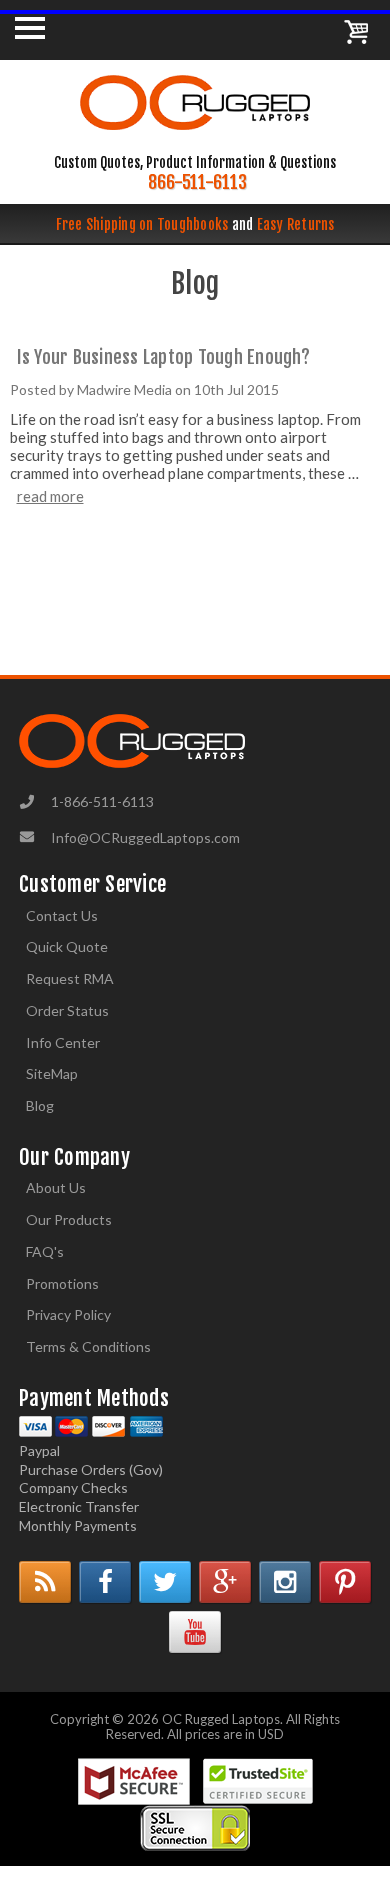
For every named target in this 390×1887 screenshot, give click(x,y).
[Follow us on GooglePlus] (225, 1582)
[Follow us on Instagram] (285, 1582)
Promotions (62, 1283)
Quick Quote (67, 946)
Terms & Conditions (88, 1346)
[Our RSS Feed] (45, 1582)
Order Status (67, 1010)
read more (50, 496)
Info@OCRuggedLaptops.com (145, 837)
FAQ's (45, 1251)
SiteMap (52, 1073)
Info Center (63, 1042)
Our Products (69, 1219)
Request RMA (70, 978)
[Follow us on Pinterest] (345, 1582)
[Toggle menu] (30, 27)
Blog (40, 1105)
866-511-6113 (197, 182)
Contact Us (62, 915)
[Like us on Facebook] (105, 1582)
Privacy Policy (68, 1314)
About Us (56, 1187)
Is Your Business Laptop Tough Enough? (163, 357)
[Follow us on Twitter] (165, 1582)
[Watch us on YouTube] (195, 1632)
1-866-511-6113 (102, 801)
